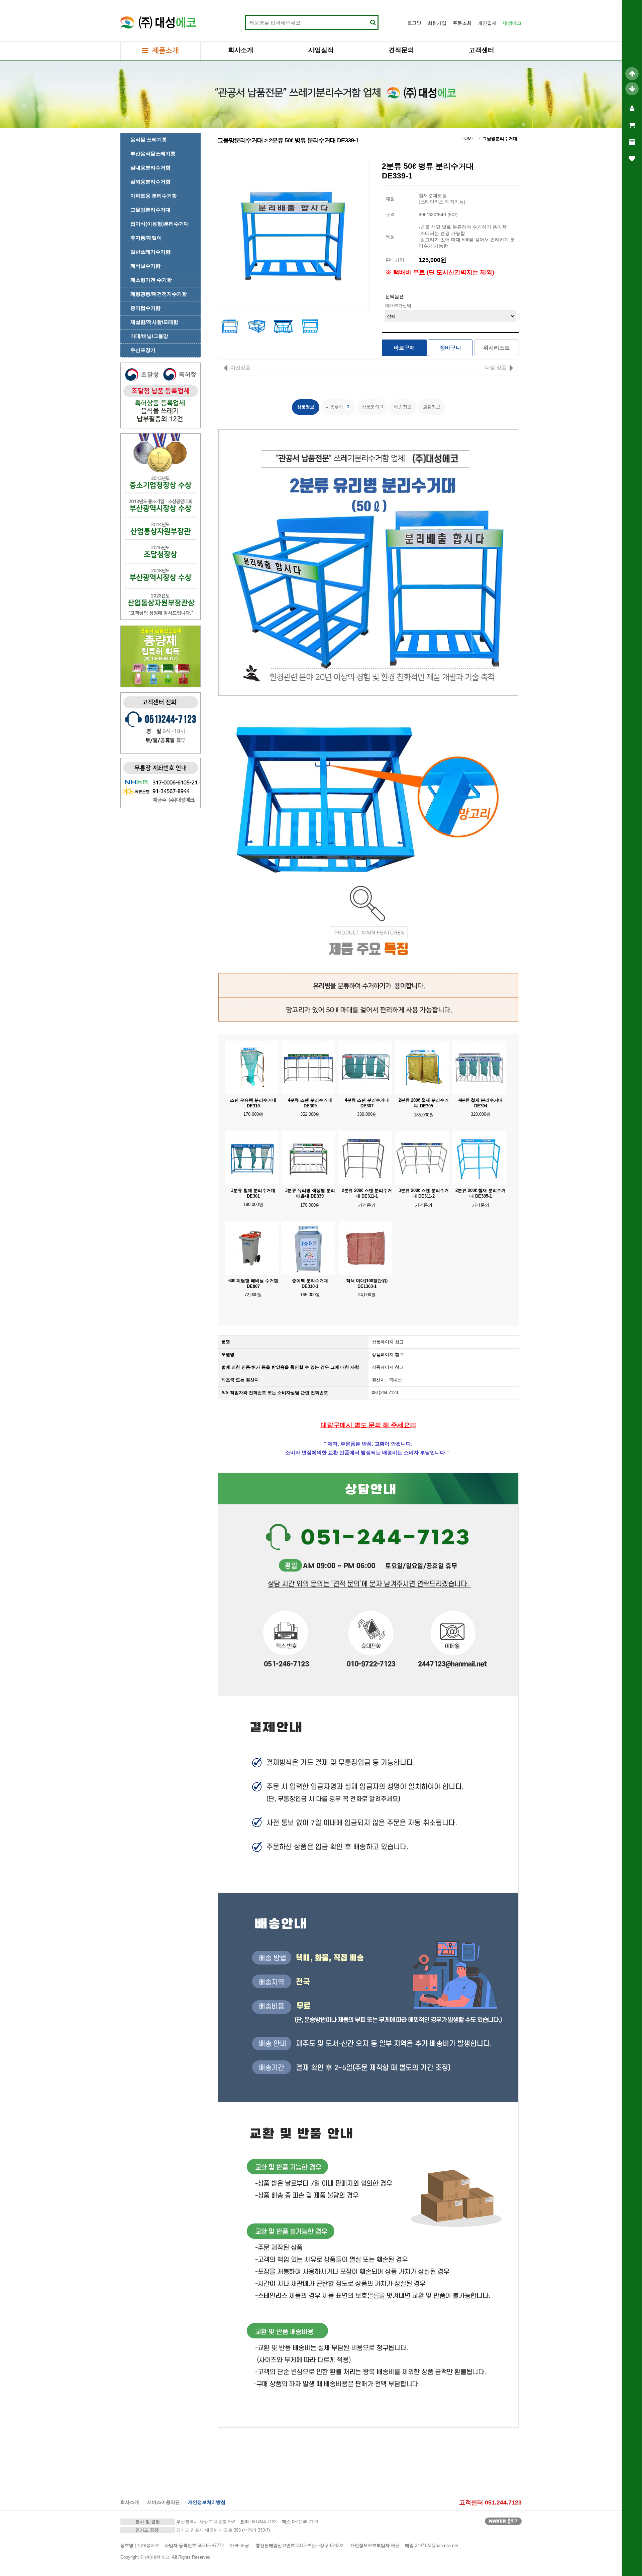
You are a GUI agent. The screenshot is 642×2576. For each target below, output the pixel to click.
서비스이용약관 (164, 2502)
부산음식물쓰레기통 (153, 154)
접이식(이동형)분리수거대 (160, 224)
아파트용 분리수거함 (154, 196)
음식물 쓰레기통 (149, 140)
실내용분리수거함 (150, 168)
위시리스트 (497, 348)
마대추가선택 (398, 306)
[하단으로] (632, 89)
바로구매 (404, 348)
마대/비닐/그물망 (149, 336)
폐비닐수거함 (145, 266)
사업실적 (321, 50)
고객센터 (481, 50)
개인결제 (487, 23)
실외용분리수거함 (150, 182)
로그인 (414, 23)
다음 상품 (496, 367)
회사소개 (241, 50)
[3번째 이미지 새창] (283, 326)
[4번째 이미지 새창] (310, 326)
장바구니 (450, 348)
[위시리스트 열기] (632, 159)
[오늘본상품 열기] (632, 142)
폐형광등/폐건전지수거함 (159, 294)
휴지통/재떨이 (146, 238)
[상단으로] (632, 74)
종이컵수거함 (145, 308)
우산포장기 (143, 350)
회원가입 (437, 23)
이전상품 (240, 367)
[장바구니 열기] (632, 125)
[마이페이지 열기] (632, 109)
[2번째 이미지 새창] (256, 326)
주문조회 (462, 23)
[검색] (373, 23)
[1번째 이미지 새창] (230, 326)
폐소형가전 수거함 (151, 280)
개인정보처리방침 (207, 2502)
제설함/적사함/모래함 (154, 322)
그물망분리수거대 (150, 210)
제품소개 (165, 51)
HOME (468, 139)
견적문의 (401, 50)
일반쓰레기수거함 (150, 252)
